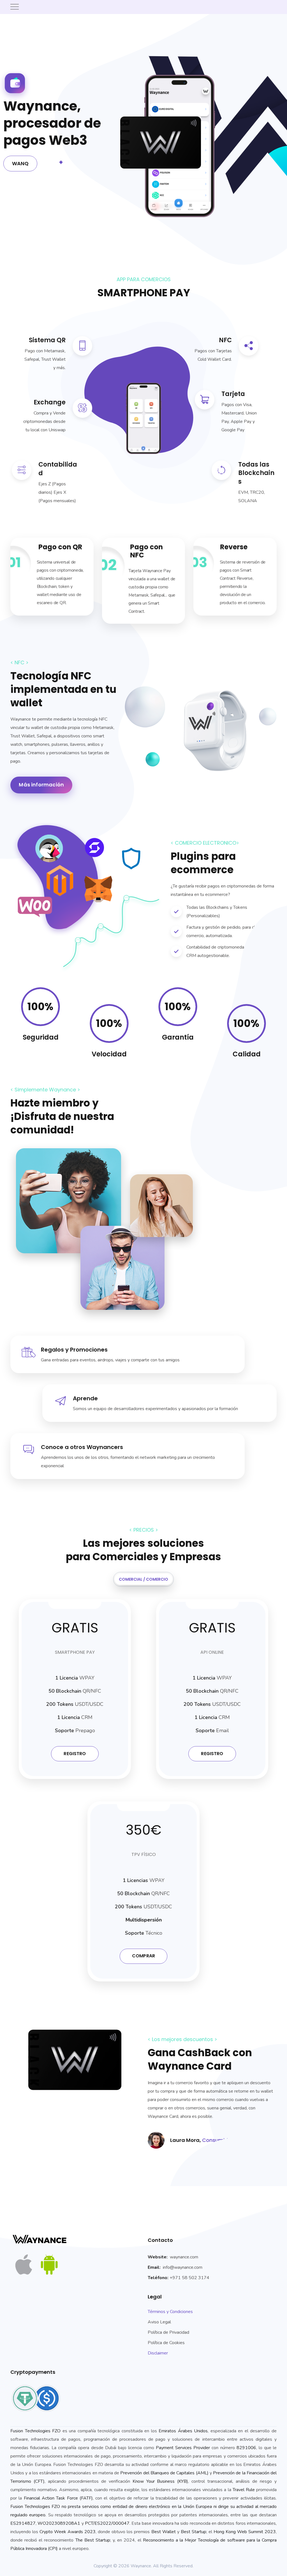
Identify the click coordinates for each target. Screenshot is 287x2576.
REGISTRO (75, 1754)
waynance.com (184, 2257)
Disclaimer (158, 2353)
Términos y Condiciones (170, 2312)
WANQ (20, 163)
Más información (41, 785)
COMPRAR (143, 1956)
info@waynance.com (183, 2267)
